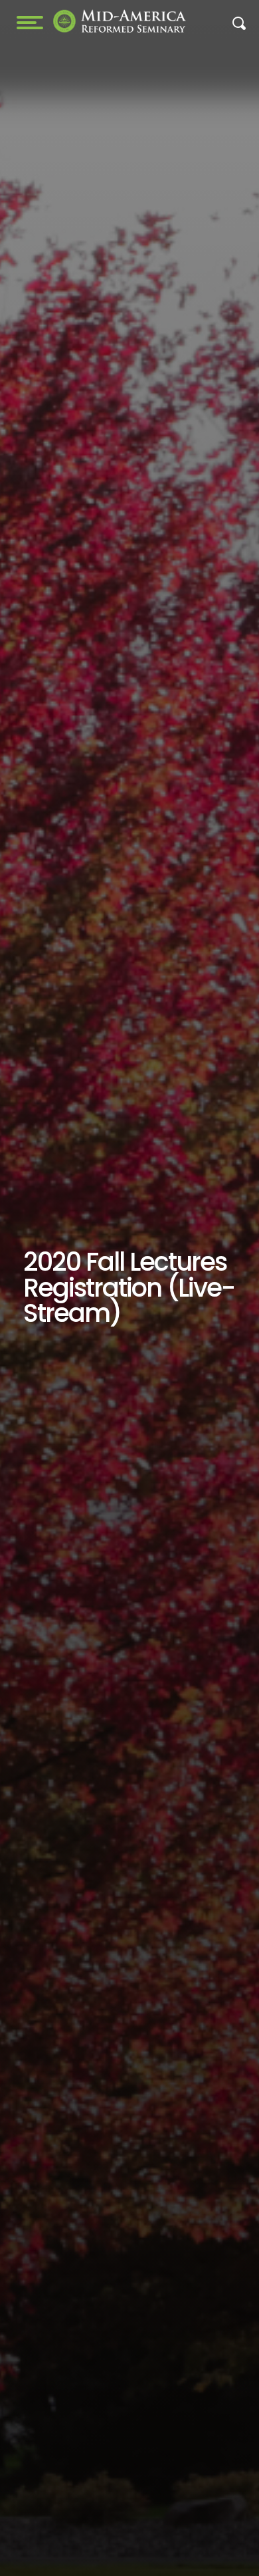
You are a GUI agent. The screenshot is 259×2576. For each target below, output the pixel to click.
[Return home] (120, 21)
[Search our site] (239, 27)
